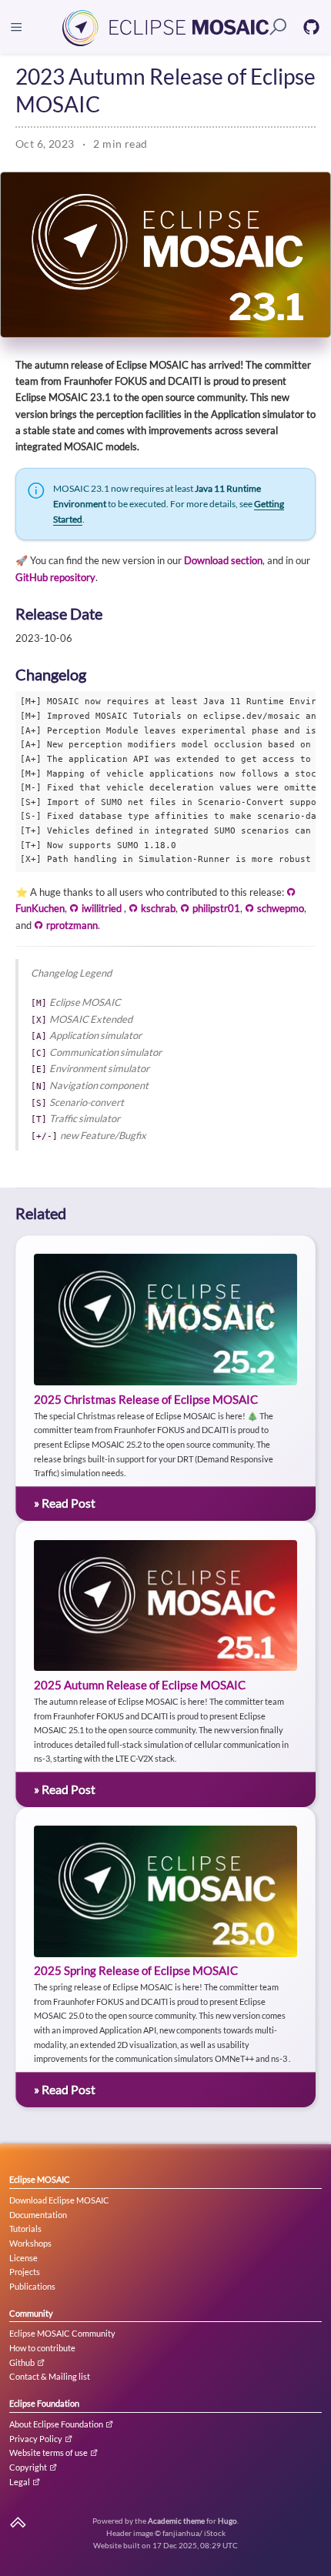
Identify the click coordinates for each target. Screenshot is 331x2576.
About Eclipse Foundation (57, 2424)
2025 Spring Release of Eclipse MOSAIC (136, 1971)
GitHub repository (55, 577)
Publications (32, 2286)
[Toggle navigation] (16, 27)
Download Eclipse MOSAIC (59, 2200)
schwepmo (279, 908)
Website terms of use (49, 2452)
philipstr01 (215, 908)
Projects (25, 2272)
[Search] (278, 27)
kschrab (157, 908)
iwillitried (102, 908)
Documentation (38, 2215)
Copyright (29, 2467)
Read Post (65, 1503)
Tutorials (25, 2229)
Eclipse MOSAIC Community (62, 2333)
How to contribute (42, 2348)
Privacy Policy (37, 2439)
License (23, 2258)
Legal (20, 2482)
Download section (223, 560)
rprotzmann (71, 925)
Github (23, 2362)
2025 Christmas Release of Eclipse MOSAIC (146, 1400)
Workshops (30, 2243)
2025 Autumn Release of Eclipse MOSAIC (140, 1685)
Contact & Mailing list (50, 2376)
